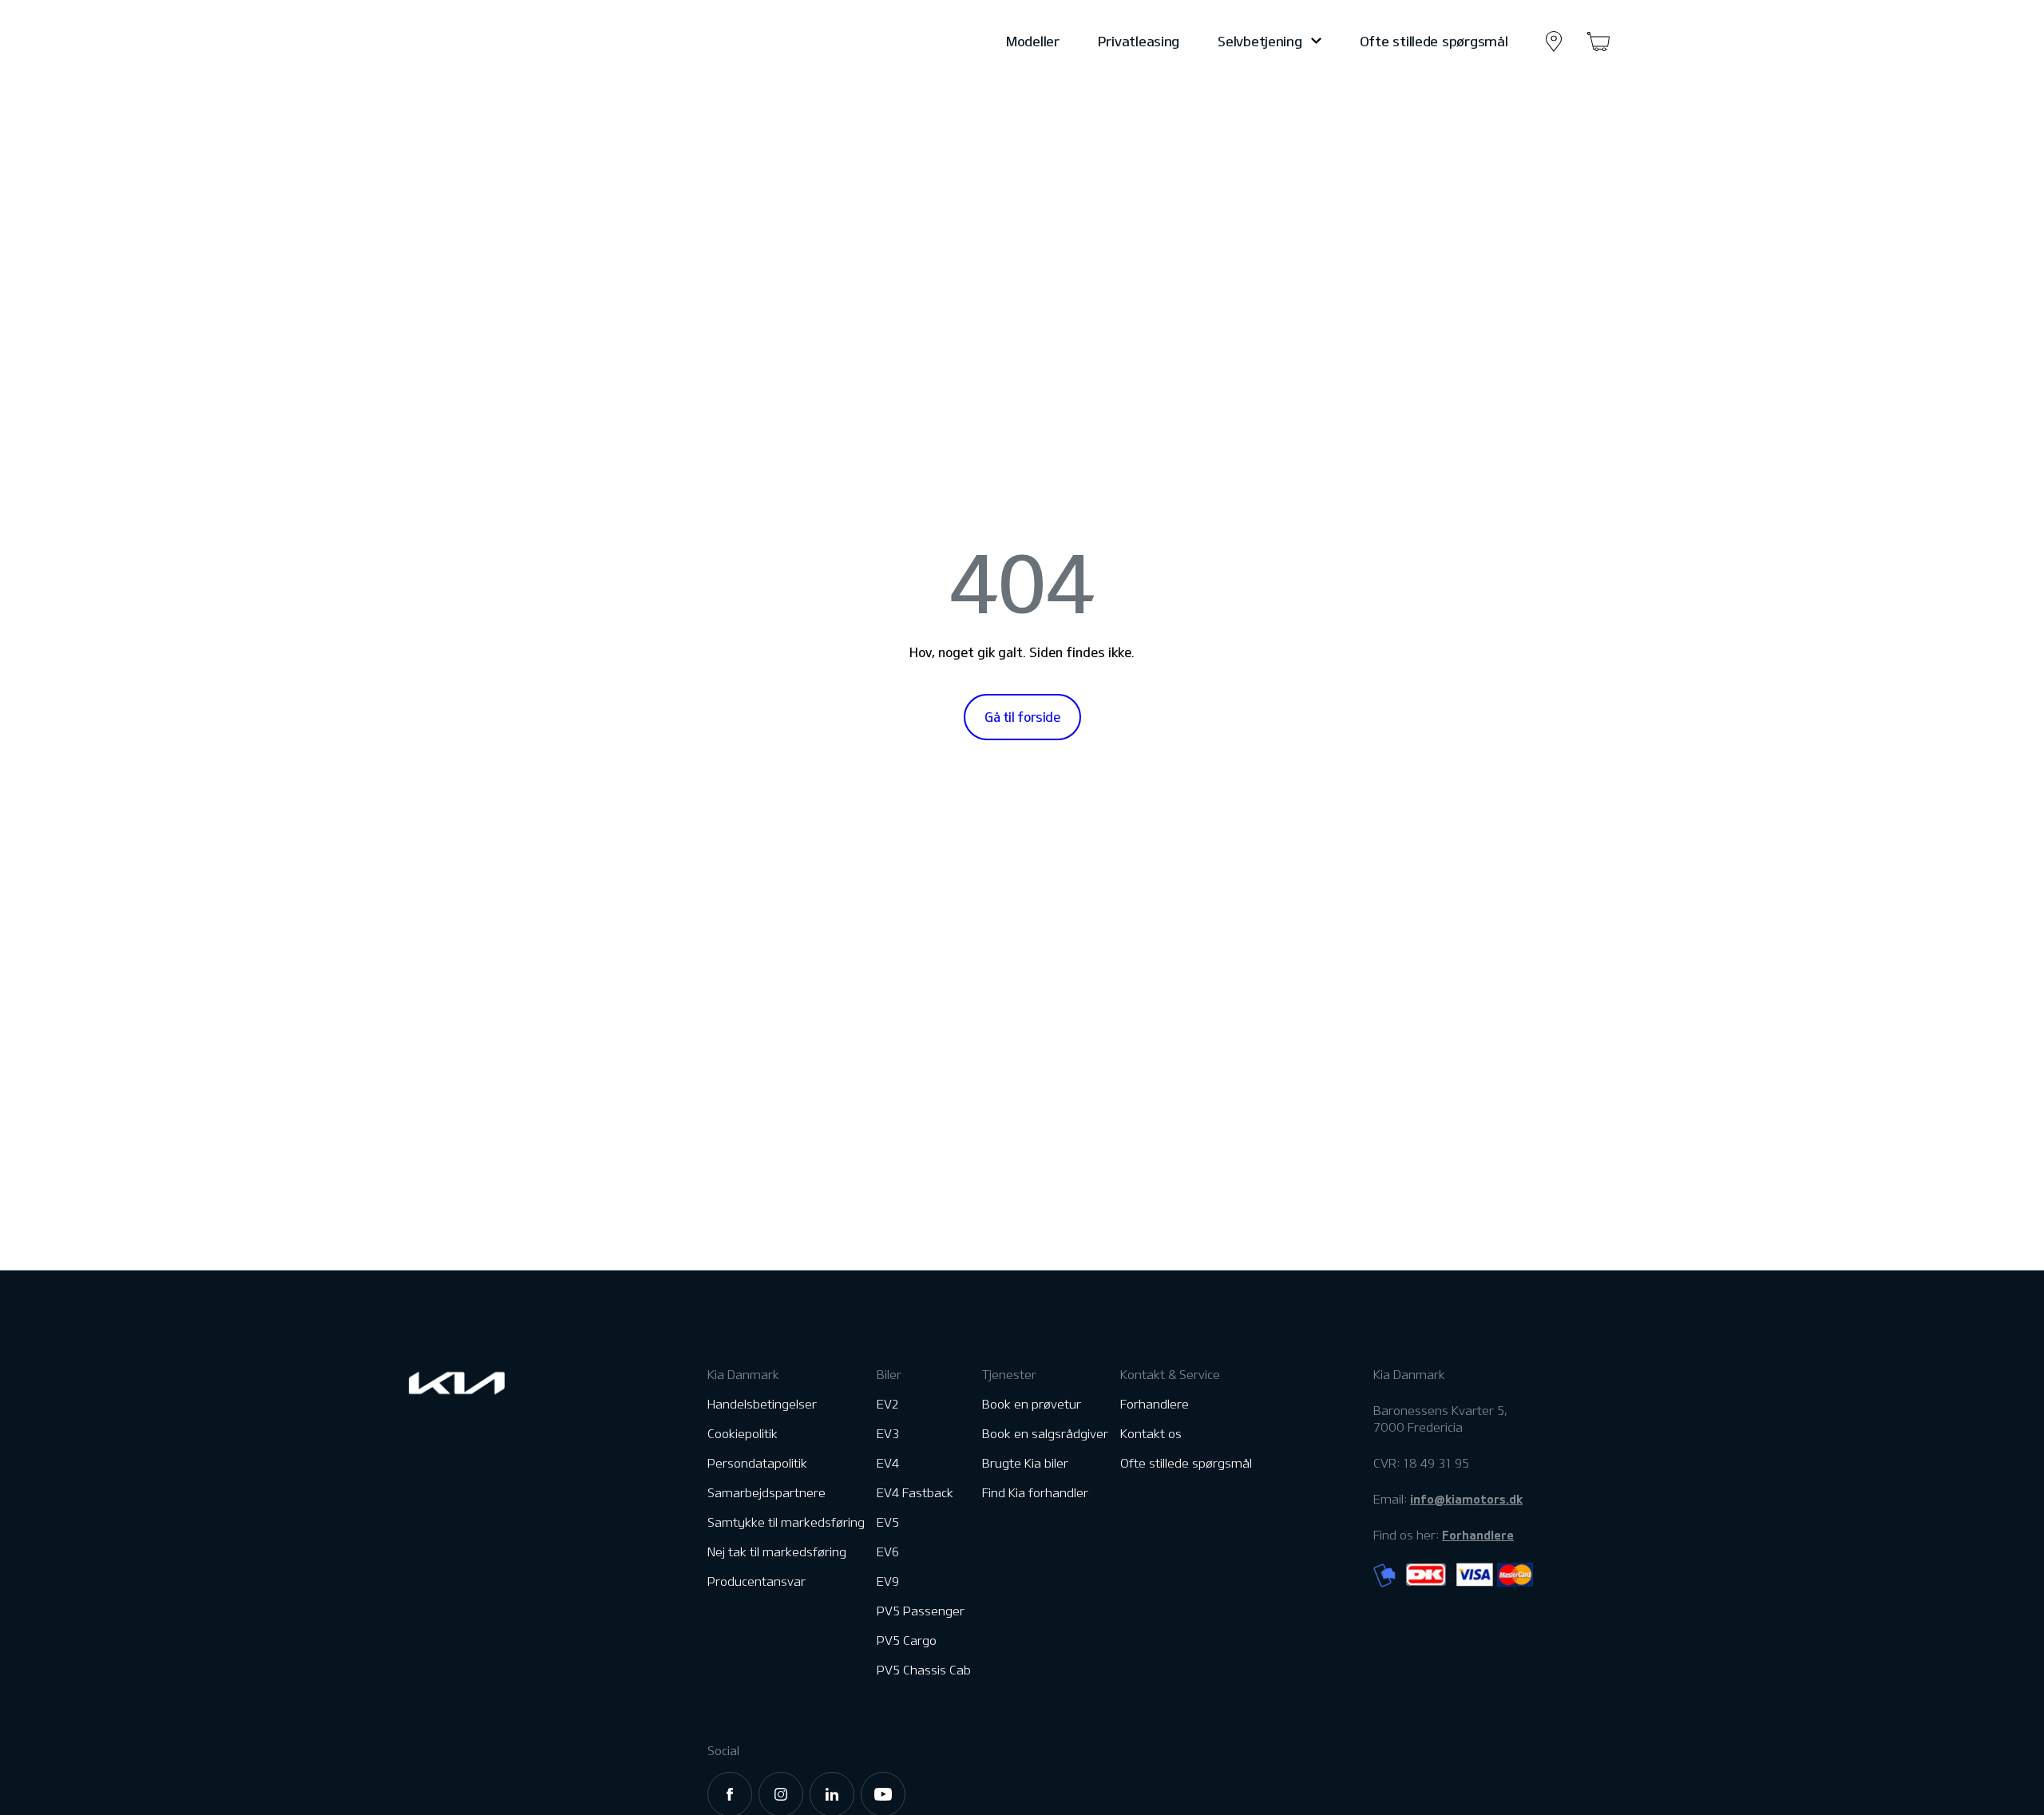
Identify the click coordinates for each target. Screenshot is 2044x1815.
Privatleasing (1139, 41)
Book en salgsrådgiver (1045, 1434)
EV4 (888, 1463)
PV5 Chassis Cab (924, 1670)
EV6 (888, 1552)
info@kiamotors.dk (1466, 1499)
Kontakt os (1151, 1434)
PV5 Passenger (921, 1611)
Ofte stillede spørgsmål (1434, 41)
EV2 (888, 1404)
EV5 (888, 1522)
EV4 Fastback (915, 1493)
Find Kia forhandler (1035, 1493)
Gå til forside (1022, 717)
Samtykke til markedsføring (786, 1522)
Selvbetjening (1260, 41)
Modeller (1033, 41)
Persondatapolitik (757, 1463)
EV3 (888, 1434)
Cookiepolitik (743, 1434)
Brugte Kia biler (1025, 1463)
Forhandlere (1155, 1404)
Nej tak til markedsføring (777, 1552)
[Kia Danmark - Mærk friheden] (496, 42)
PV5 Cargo (907, 1641)
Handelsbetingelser (762, 1404)
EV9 (888, 1581)
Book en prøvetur (1032, 1404)
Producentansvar (757, 1581)
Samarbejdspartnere (766, 1493)
